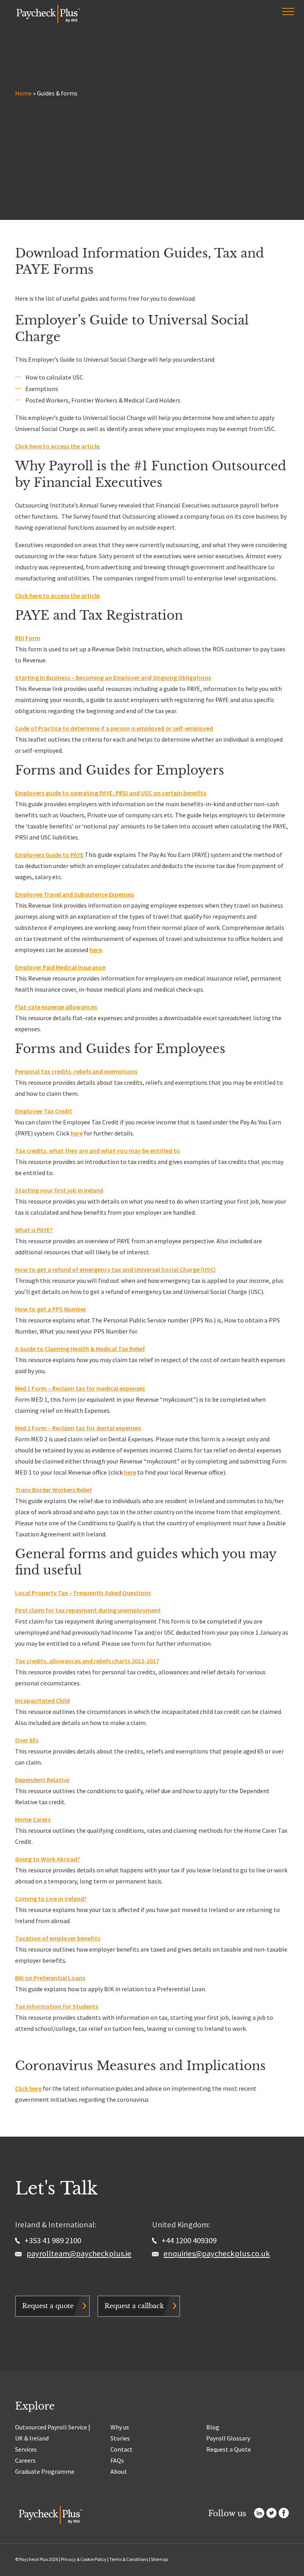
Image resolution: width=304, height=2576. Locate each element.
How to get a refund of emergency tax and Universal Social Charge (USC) (115, 1269)
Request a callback (134, 2306)
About (119, 2471)
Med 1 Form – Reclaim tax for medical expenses (80, 1388)
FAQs (117, 2460)
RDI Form (28, 638)
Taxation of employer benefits (58, 1938)
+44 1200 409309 (188, 2240)
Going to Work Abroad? (47, 1859)
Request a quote (48, 2306)
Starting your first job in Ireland (59, 1190)
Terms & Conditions (129, 2559)
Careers (25, 2460)
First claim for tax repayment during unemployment (88, 1610)
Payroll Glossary (228, 2438)
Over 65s (27, 1740)
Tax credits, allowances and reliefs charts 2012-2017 (87, 1661)
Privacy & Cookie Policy (84, 2559)
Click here (28, 2088)
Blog (213, 2427)
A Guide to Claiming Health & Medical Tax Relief (80, 1349)
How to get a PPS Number (51, 1309)
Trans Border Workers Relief (53, 1490)
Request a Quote (229, 2449)
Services (26, 2449)
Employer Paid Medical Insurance (60, 967)
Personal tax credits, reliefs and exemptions (76, 1071)
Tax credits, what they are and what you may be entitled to (98, 1151)
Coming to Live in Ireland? (51, 1899)
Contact (122, 2449)
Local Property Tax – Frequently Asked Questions (83, 1593)
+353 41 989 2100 (52, 2240)
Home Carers (33, 1819)
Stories (120, 2438)
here (96, 950)
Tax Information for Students (57, 2006)
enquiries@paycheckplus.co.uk (217, 2254)
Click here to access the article (57, 446)
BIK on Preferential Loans (50, 1978)
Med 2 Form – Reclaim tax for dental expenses (78, 1428)
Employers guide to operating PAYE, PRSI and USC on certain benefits (111, 793)
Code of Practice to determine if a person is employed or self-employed (114, 728)
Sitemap (159, 2559)
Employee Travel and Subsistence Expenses (74, 894)
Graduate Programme (45, 2471)
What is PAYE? (34, 1230)
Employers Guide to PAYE (49, 855)
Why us (120, 2427)
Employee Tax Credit (44, 1111)
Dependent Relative (42, 1780)
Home (23, 93)
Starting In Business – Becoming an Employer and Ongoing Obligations (113, 677)
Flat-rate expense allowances (56, 1007)
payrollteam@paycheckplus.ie (79, 2254)
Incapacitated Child (42, 1700)
